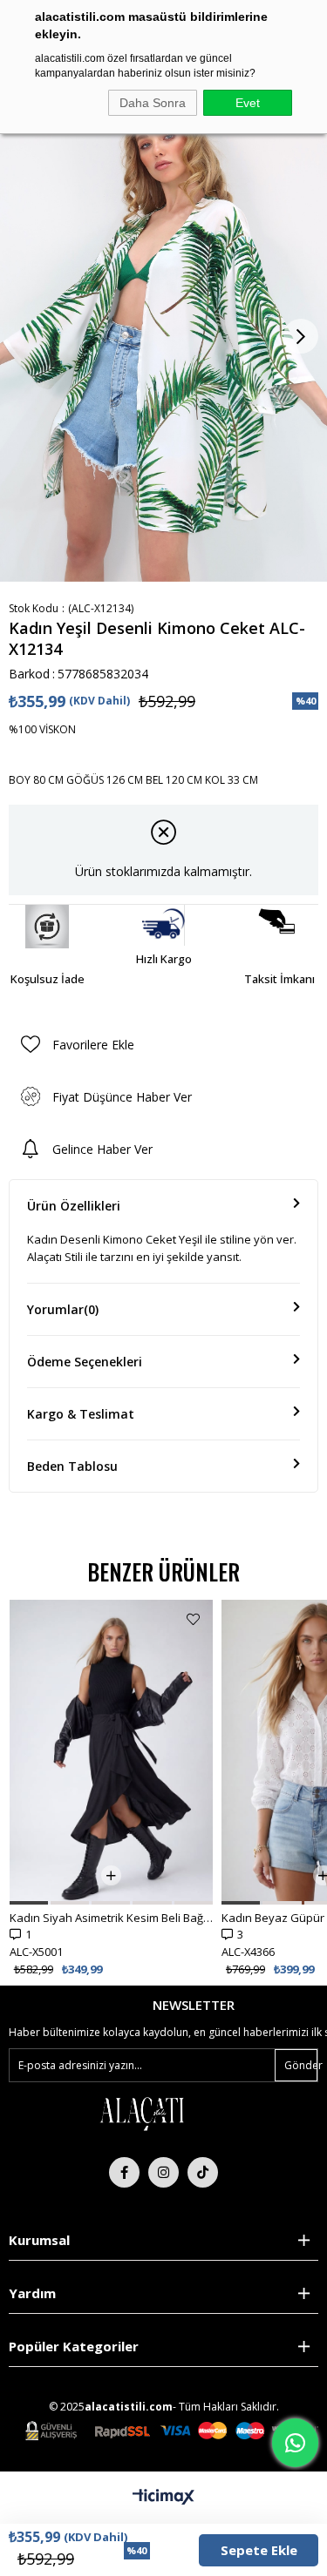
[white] (141, 2113)
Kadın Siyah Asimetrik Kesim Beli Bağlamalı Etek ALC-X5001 (111, 1918)
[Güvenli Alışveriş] (172, 2431)
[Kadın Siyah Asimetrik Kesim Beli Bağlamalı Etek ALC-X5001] (111, 1752)
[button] (29, 1903)
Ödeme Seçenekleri (85, 1362)
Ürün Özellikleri (74, 1206)
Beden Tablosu (72, 1466)
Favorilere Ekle (193, 1619)
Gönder (301, 2065)
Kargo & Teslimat (81, 1414)
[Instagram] (163, 2172)
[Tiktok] (203, 2172)
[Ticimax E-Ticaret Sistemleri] (163, 2498)
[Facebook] (124, 2172)
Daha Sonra (153, 103)
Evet (248, 103)
